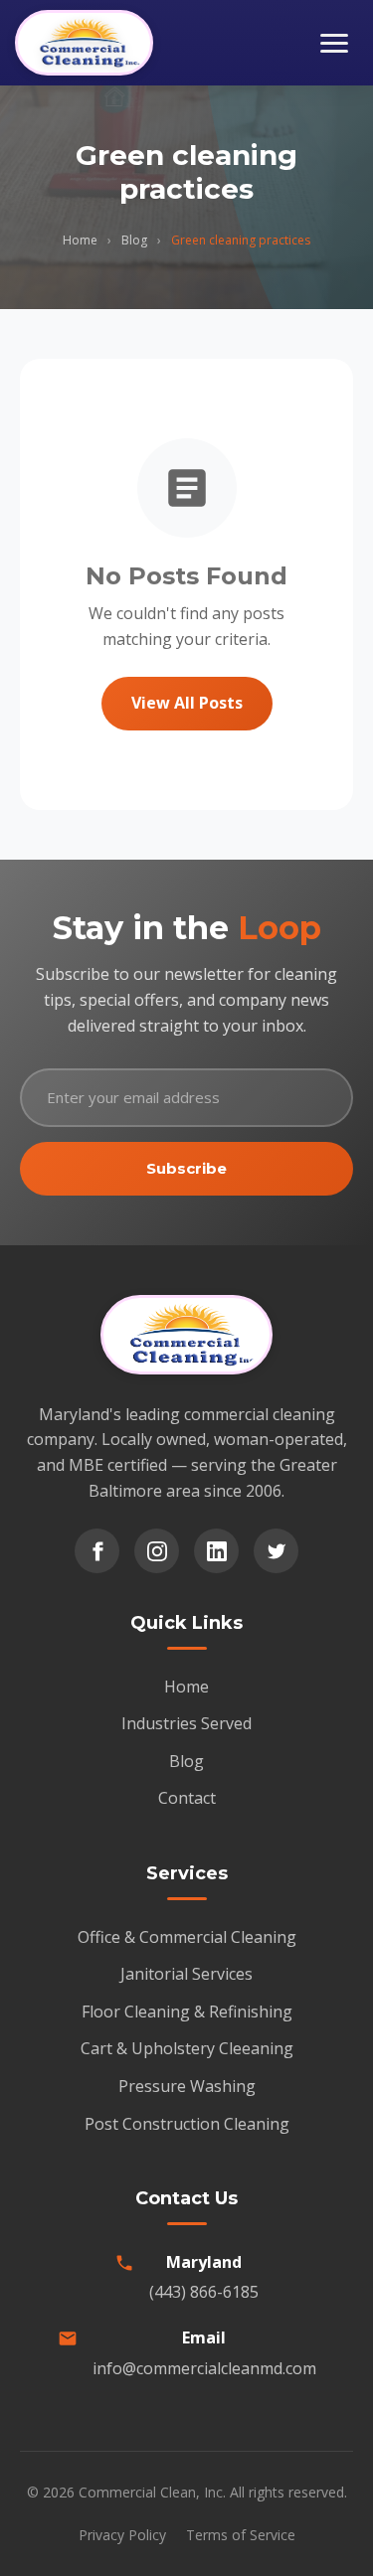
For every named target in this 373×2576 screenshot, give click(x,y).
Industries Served (186, 1723)
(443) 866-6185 (204, 2292)
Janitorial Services (186, 1974)
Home (80, 240)
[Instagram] (157, 1551)
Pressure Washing (187, 2086)
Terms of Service (241, 2535)
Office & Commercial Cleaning (187, 1937)
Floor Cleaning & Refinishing (187, 2012)
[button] (334, 43)
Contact (187, 1798)
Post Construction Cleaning (187, 2124)
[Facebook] (97, 1551)
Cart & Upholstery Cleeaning (187, 2048)
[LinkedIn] (216, 1551)
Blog (134, 240)
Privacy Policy (122, 2535)
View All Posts (187, 703)
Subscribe (186, 1168)
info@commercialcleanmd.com (204, 2368)
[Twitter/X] (276, 1551)
